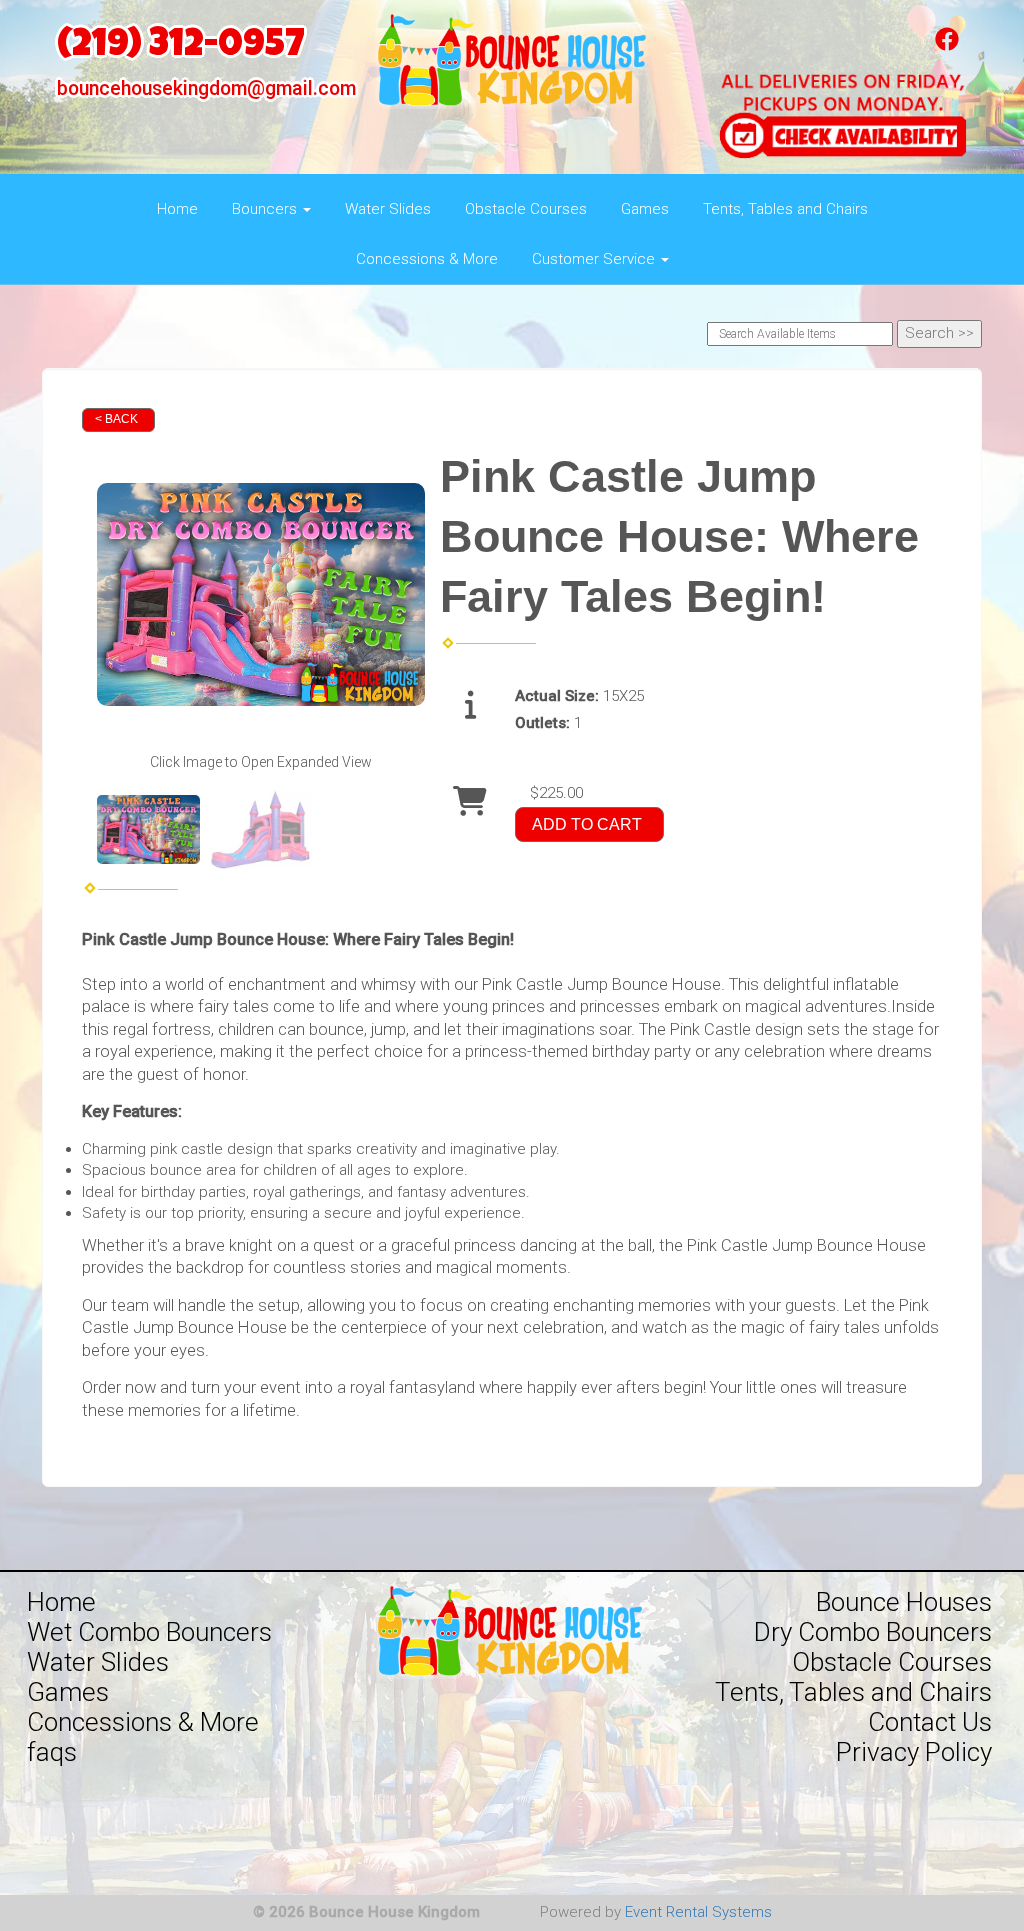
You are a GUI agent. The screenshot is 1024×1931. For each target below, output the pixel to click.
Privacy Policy (914, 1752)
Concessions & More (427, 259)
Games (645, 209)
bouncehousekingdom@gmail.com (206, 88)
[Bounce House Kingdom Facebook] (947, 46)
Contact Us (930, 1722)
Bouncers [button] (266, 209)
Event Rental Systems (698, 1912)
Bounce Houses (904, 1602)
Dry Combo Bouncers (873, 1632)
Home (177, 209)
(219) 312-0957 (181, 47)
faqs (52, 1752)
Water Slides (388, 209)
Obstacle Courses (526, 209)
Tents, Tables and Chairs (785, 209)
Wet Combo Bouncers (149, 1632)
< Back (116, 419)
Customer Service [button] (595, 259)
